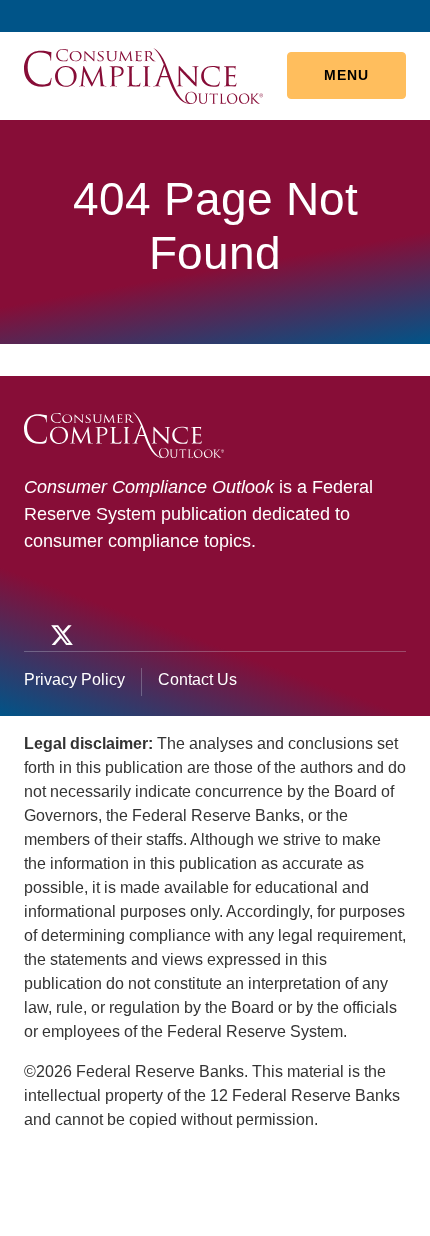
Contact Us (197, 679)
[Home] (143, 74)
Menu (346, 75)
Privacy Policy (74, 679)
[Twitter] (60, 635)
